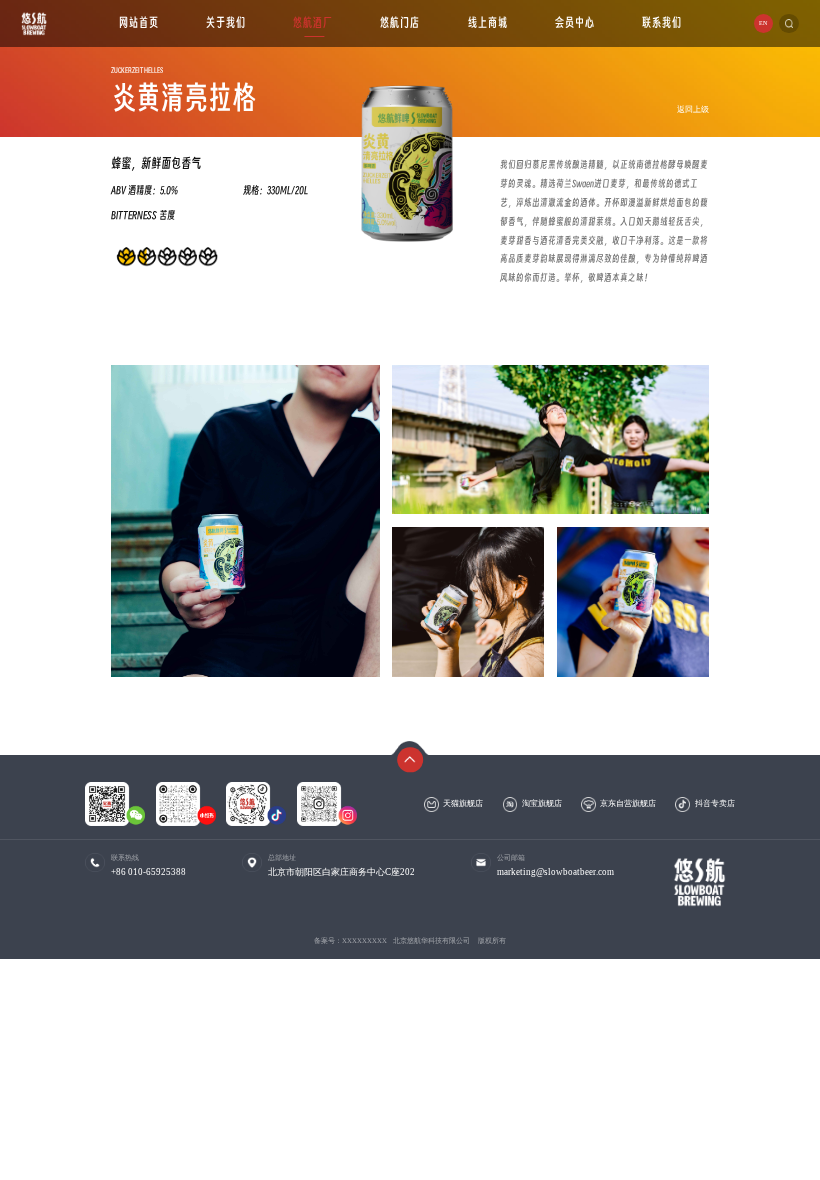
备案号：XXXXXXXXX (350, 940)
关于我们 (226, 22)
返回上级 (693, 108)
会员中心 (575, 22)
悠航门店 (401, 22)
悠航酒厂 (313, 22)
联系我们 (662, 22)
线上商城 (488, 22)
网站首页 (139, 22)
